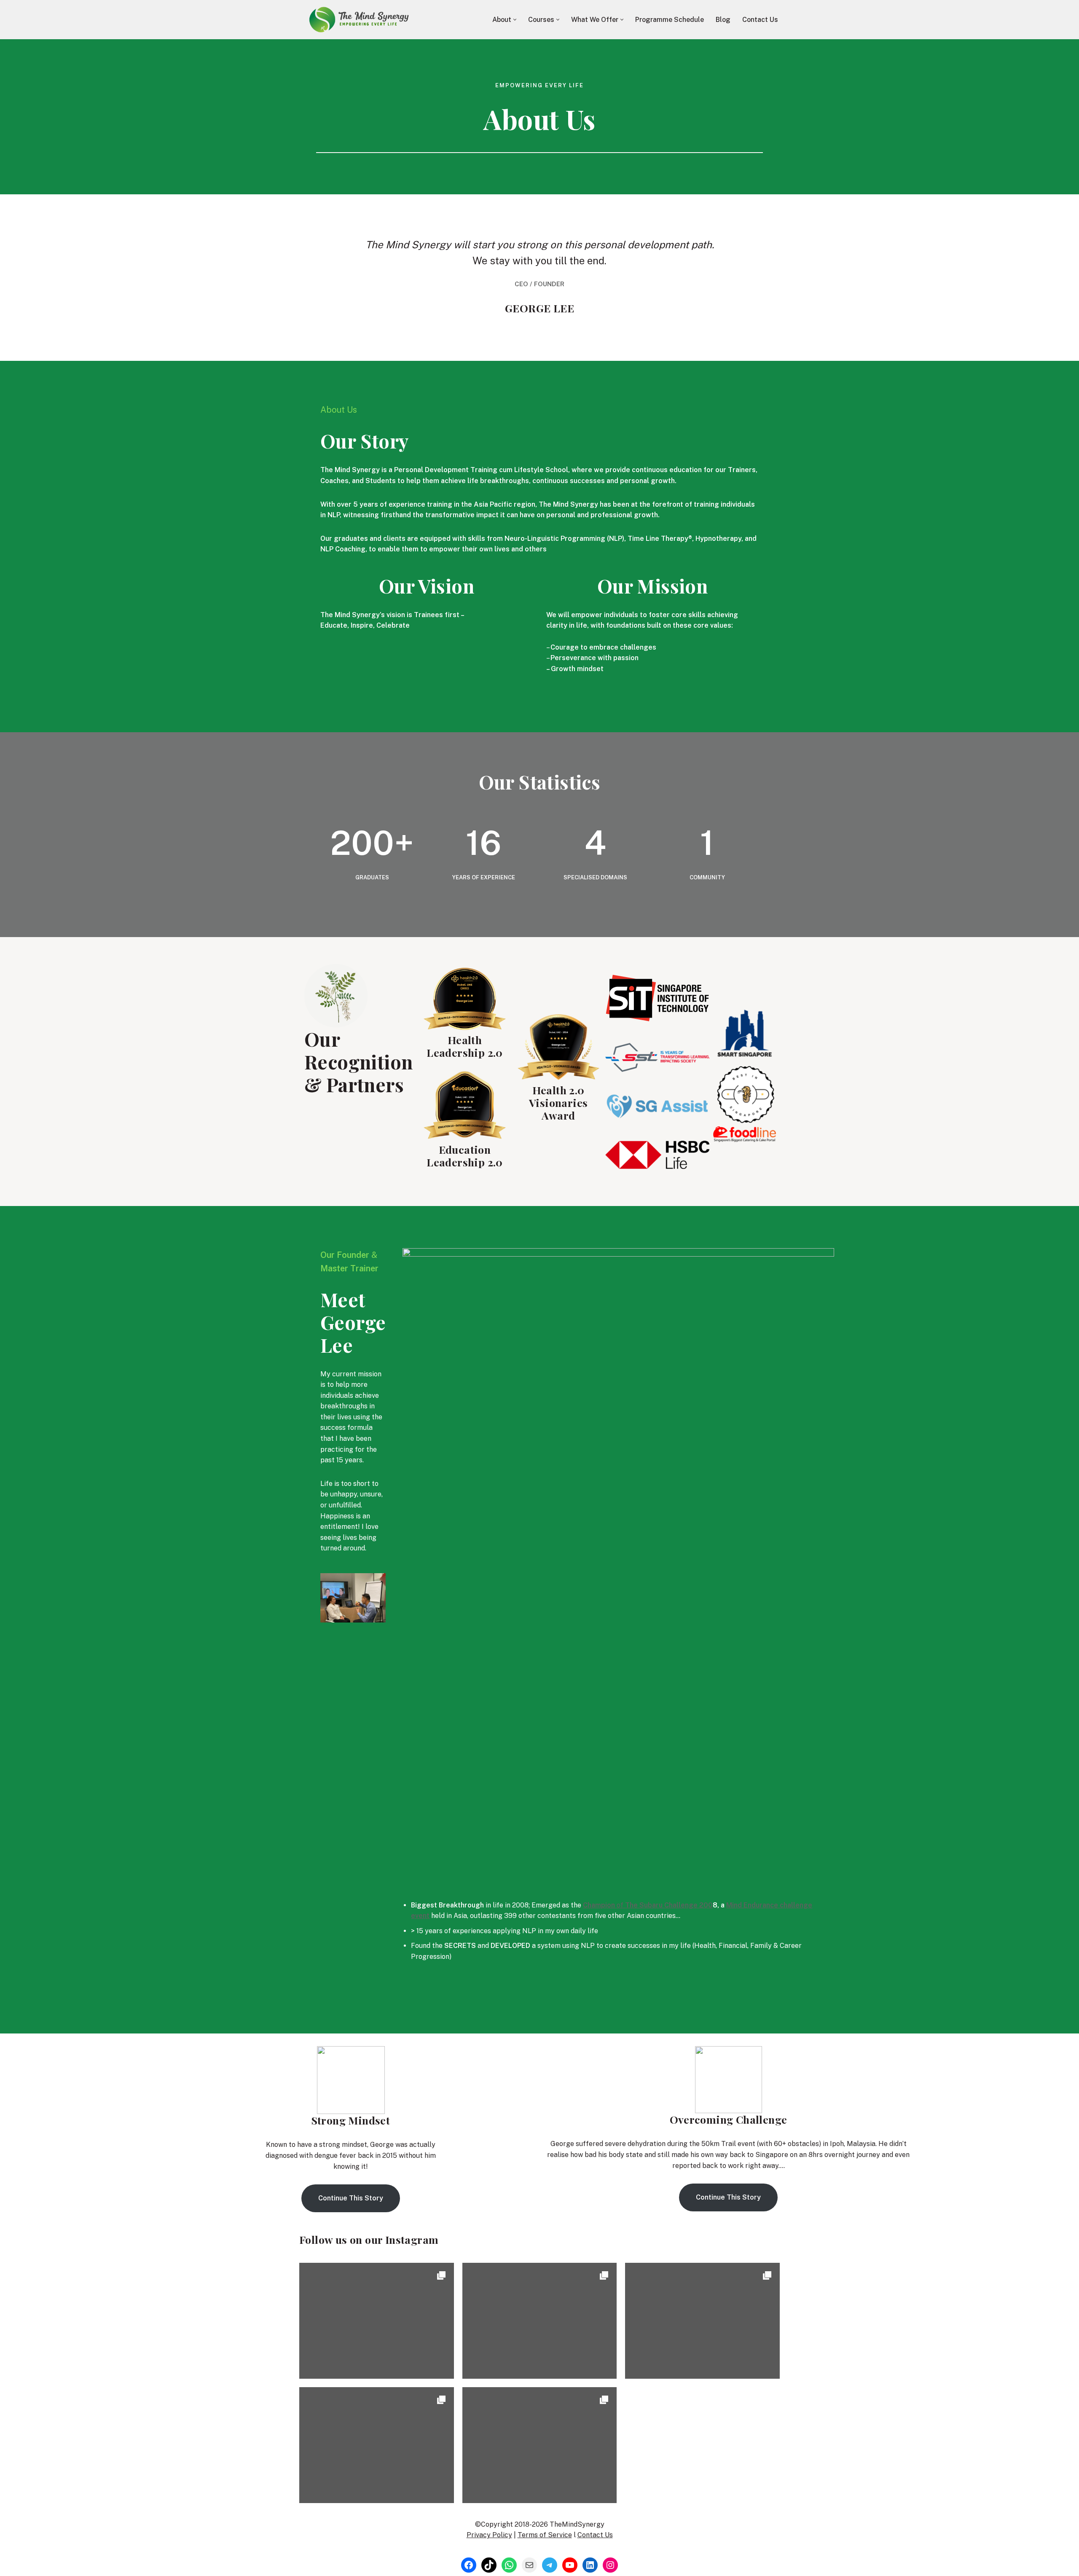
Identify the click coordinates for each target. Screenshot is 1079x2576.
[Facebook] (469, 2565)
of (648, 1905)
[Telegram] (550, 2565)
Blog (723, 20)
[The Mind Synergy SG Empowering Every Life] (358, 20)
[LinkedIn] (590, 2565)
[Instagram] (610, 2565)
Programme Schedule (670, 20)
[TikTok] (489, 2565)
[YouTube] (570, 2565)
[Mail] (529, 2565)
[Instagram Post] (377, 2367)
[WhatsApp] (509, 2565)
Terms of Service (545, 2535)
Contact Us (760, 20)
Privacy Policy (489, 2535)
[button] (515, 20)
